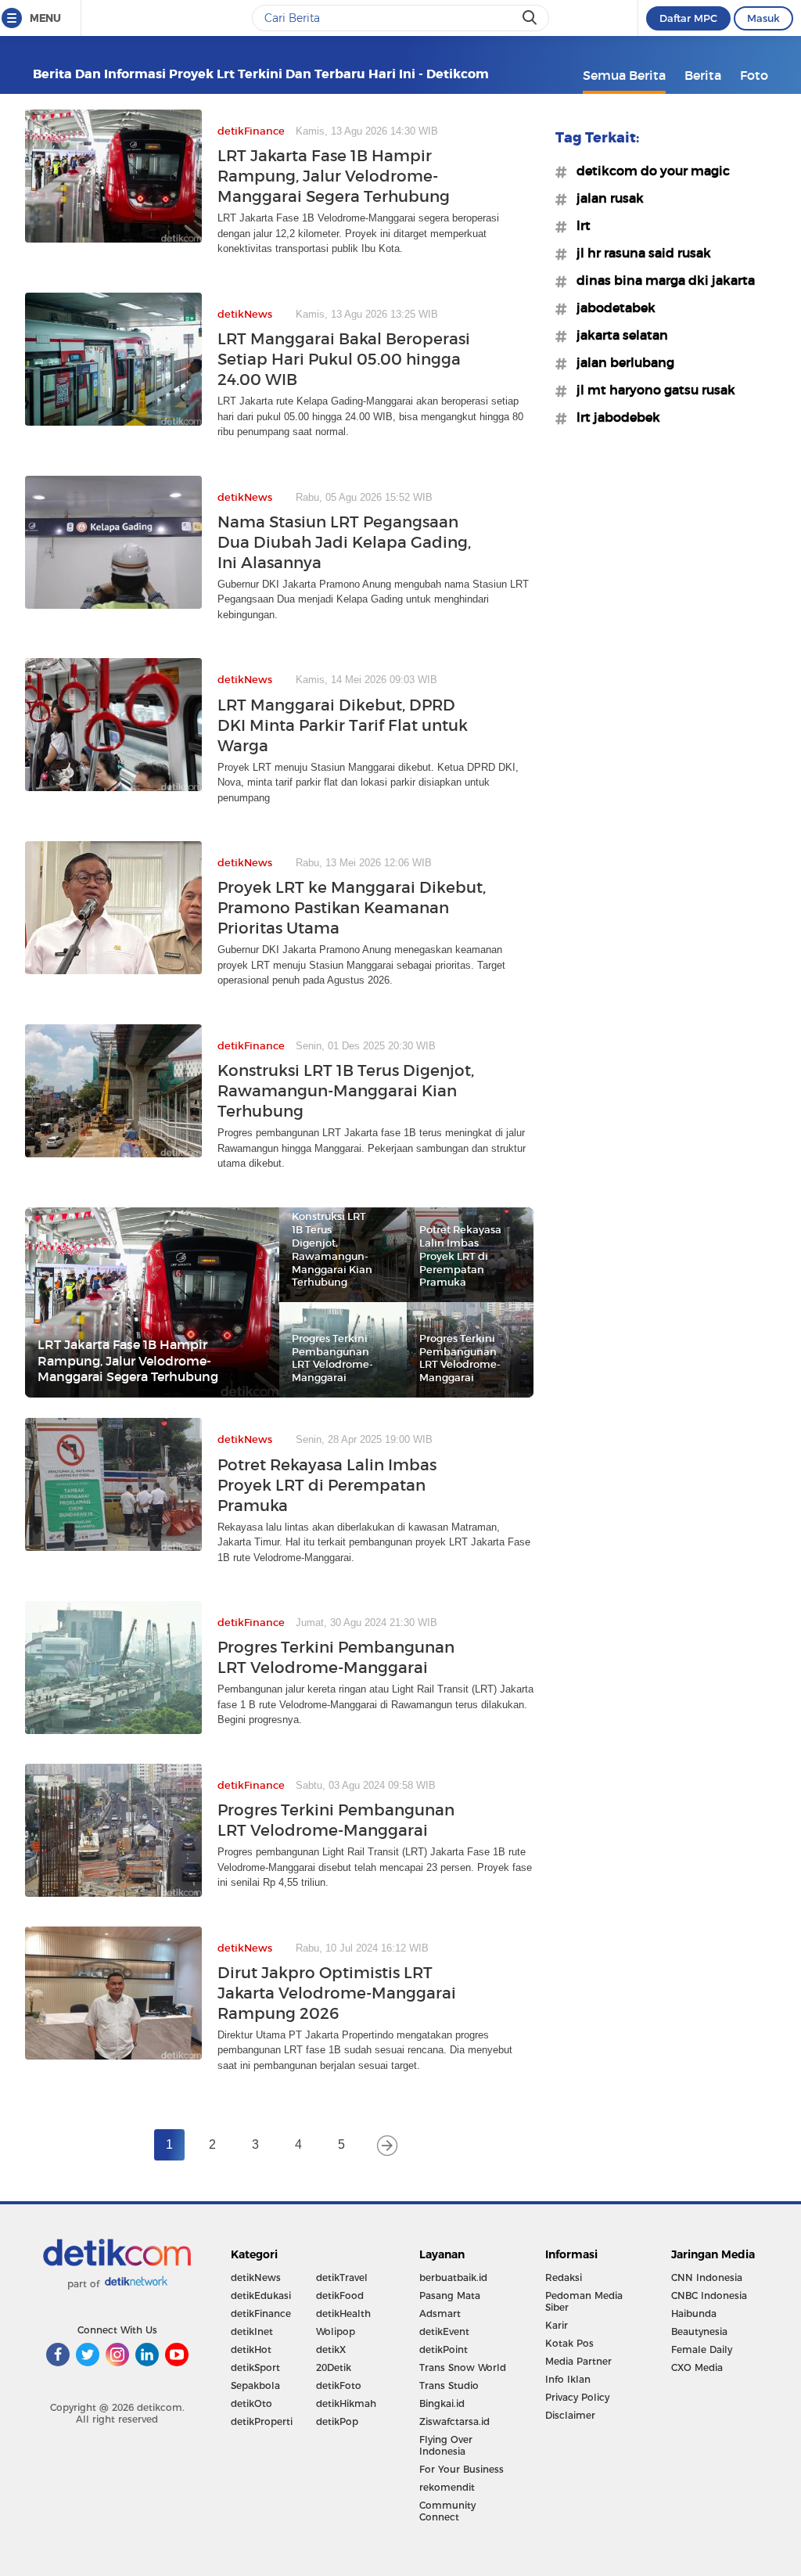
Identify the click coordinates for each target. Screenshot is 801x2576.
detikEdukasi (261, 2295)
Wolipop (336, 2331)
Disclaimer (570, 2415)
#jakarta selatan (618, 335)
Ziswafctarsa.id (454, 2421)
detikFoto (339, 2385)
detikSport (255, 2367)
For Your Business (462, 2469)
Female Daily (702, 2349)
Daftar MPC (688, 18)
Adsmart (440, 2313)
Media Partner (578, 2361)
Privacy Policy (577, 2397)
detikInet (252, 2331)
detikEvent (444, 2331)
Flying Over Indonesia (446, 2445)
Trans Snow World (463, 2367)
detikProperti (262, 2421)
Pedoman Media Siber (584, 2301)
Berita (703, 75)
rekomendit (447, 2487)
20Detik (334, 2367)
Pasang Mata (450, 2295)
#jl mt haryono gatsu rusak (651, 390)
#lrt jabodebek (614, 417)
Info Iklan (568, 2379)
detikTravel (342, 2277)
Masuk (763, 18)
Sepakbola (255, 2385)
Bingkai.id (442, 2403)
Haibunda (694, 2313)
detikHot (251, 2349)
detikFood (340, 2295)
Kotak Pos (569, 2343)
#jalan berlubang (621, 362)
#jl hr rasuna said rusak (639, 253)
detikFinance (261, 2313)
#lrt (579, 225)
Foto (754, 75)
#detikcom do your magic (648, 171)
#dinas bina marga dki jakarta (661, 280)
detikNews (256, 2277)
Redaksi (564, 2277)
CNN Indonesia (707, 2277)
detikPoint (444, 2349)
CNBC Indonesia (709, 2295)
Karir (557, 2325)
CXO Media (697, 2367)
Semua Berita (624, 75)
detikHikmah (346, 2403)
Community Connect (447, 2511)
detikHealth (343, 2313)
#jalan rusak (605, 198)
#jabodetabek (611, 308)
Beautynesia (699, 2331)
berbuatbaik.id (453, 2277)
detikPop (337, 2421)
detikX (331, 2349)
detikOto (251, 2403)
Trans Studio (449, 2385)
